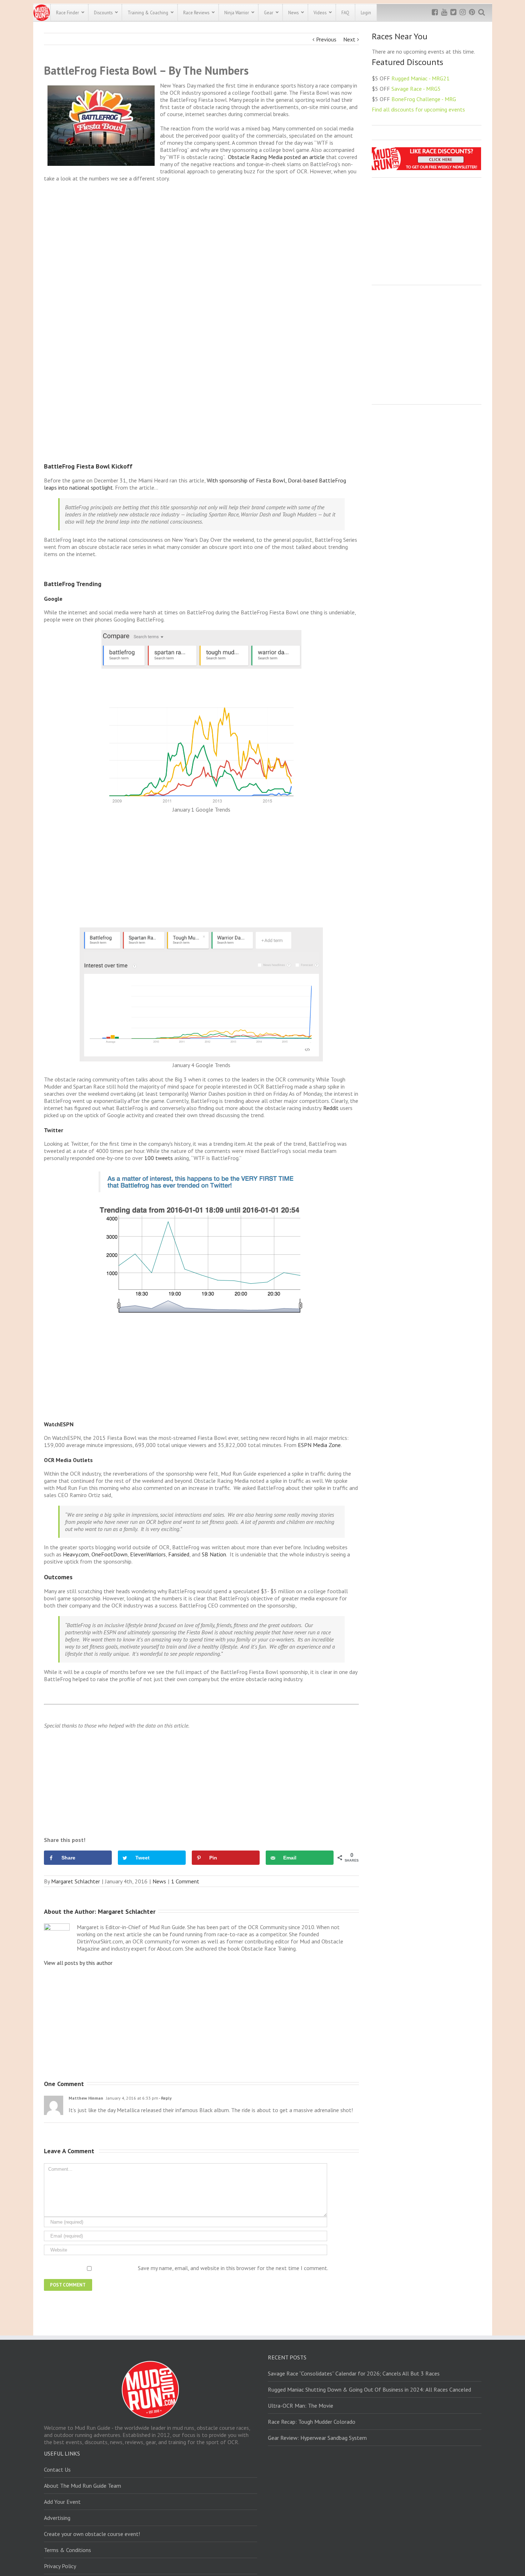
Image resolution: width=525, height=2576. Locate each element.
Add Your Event (62, 2502)
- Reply (165, 2098)
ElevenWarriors (148, 1554)
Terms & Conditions (67, 2550)
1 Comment (185, 1881)
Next (349, 39)
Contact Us (57, 2470)
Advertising (57, 2518)
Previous (326, 39)
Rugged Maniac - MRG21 (421, 78)
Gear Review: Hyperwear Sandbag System (317, 2438)
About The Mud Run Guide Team (82, 2486)
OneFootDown (109, 1554)
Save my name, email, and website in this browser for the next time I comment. (233, 2268)
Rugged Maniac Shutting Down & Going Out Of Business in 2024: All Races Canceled (369, 2389)
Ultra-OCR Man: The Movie (301, 2406)
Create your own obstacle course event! (92, 2534)
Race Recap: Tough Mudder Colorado (312, 2422)
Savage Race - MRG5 (416, 89)
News (159, 1881)
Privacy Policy (60, 2566)
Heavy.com (76, 1554)
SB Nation (214, 1554)
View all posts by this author (78, 1963)
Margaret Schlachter (76, 1881)
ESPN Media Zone (319, 1445)
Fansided (179, 1554)
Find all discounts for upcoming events (418, 109)
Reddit (331, 1108)
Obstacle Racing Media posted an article (276, 157)
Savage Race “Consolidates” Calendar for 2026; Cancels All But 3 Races (354, 2373)
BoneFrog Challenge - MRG (424, 99)
